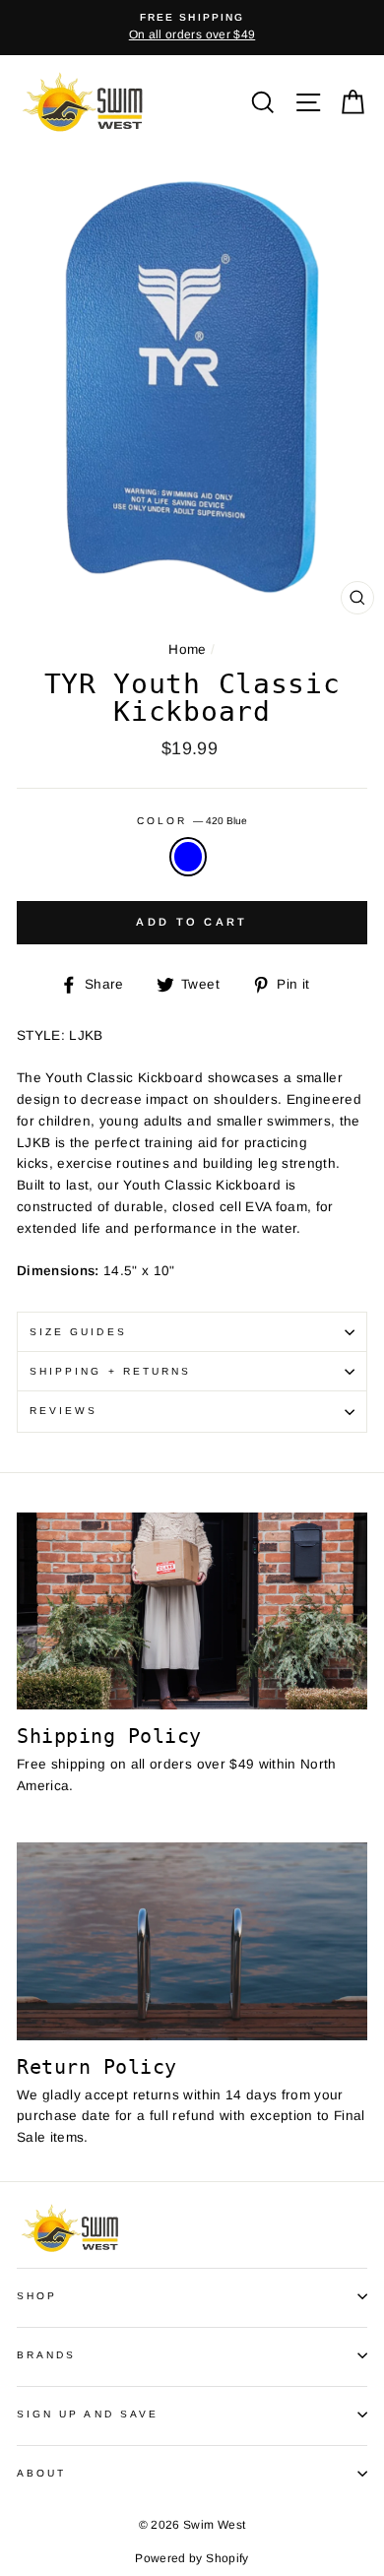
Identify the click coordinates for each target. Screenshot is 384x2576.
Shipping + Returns (110, 1371)
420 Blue (188, 857)
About (41, 2473)
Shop (37, 2296)
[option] (192, 28)
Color (192, 821)
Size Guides (78, 1332)
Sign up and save (88, 2414)
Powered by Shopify (192, 2558)
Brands (46, 2355)
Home (187, 649)
